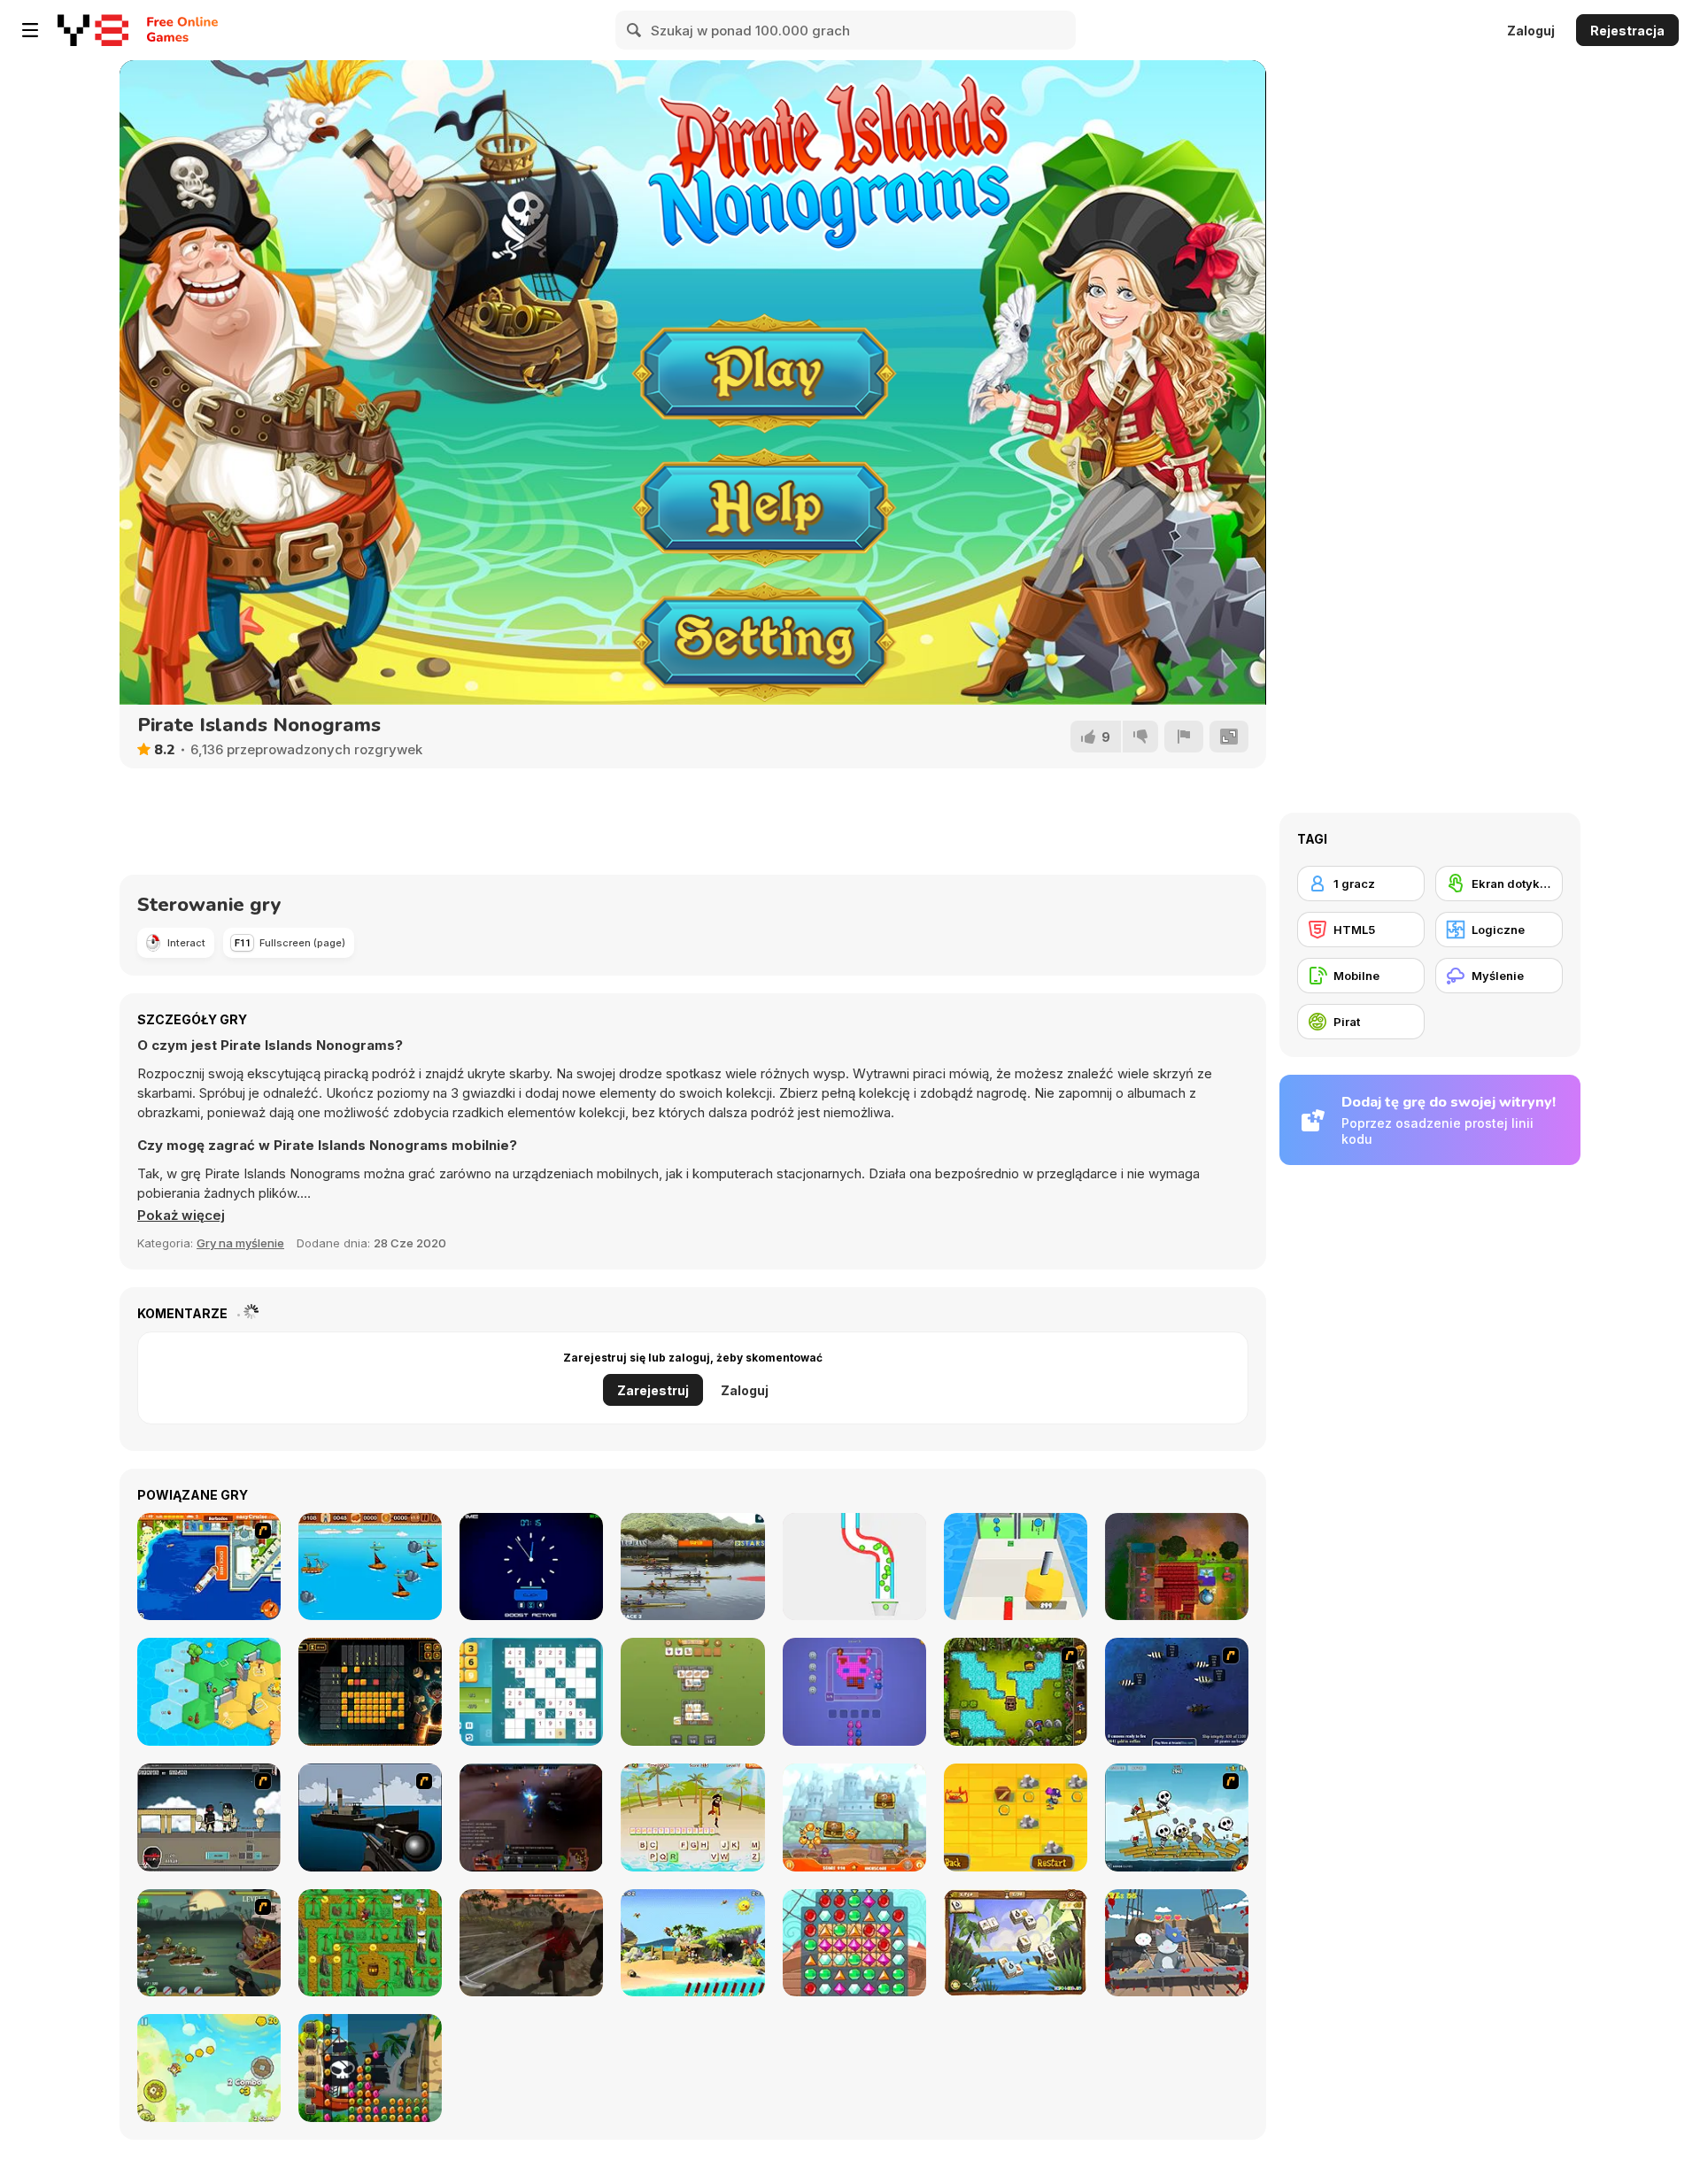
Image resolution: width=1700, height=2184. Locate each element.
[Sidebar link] (30, 30)
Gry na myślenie (240, 1243)
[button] (181, 1215)
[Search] (635, 30)
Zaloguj (1531, 31)
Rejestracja (1627, 31)
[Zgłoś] (1184, 737)
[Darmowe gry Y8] (93, 30)
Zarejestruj (653, 1390)
